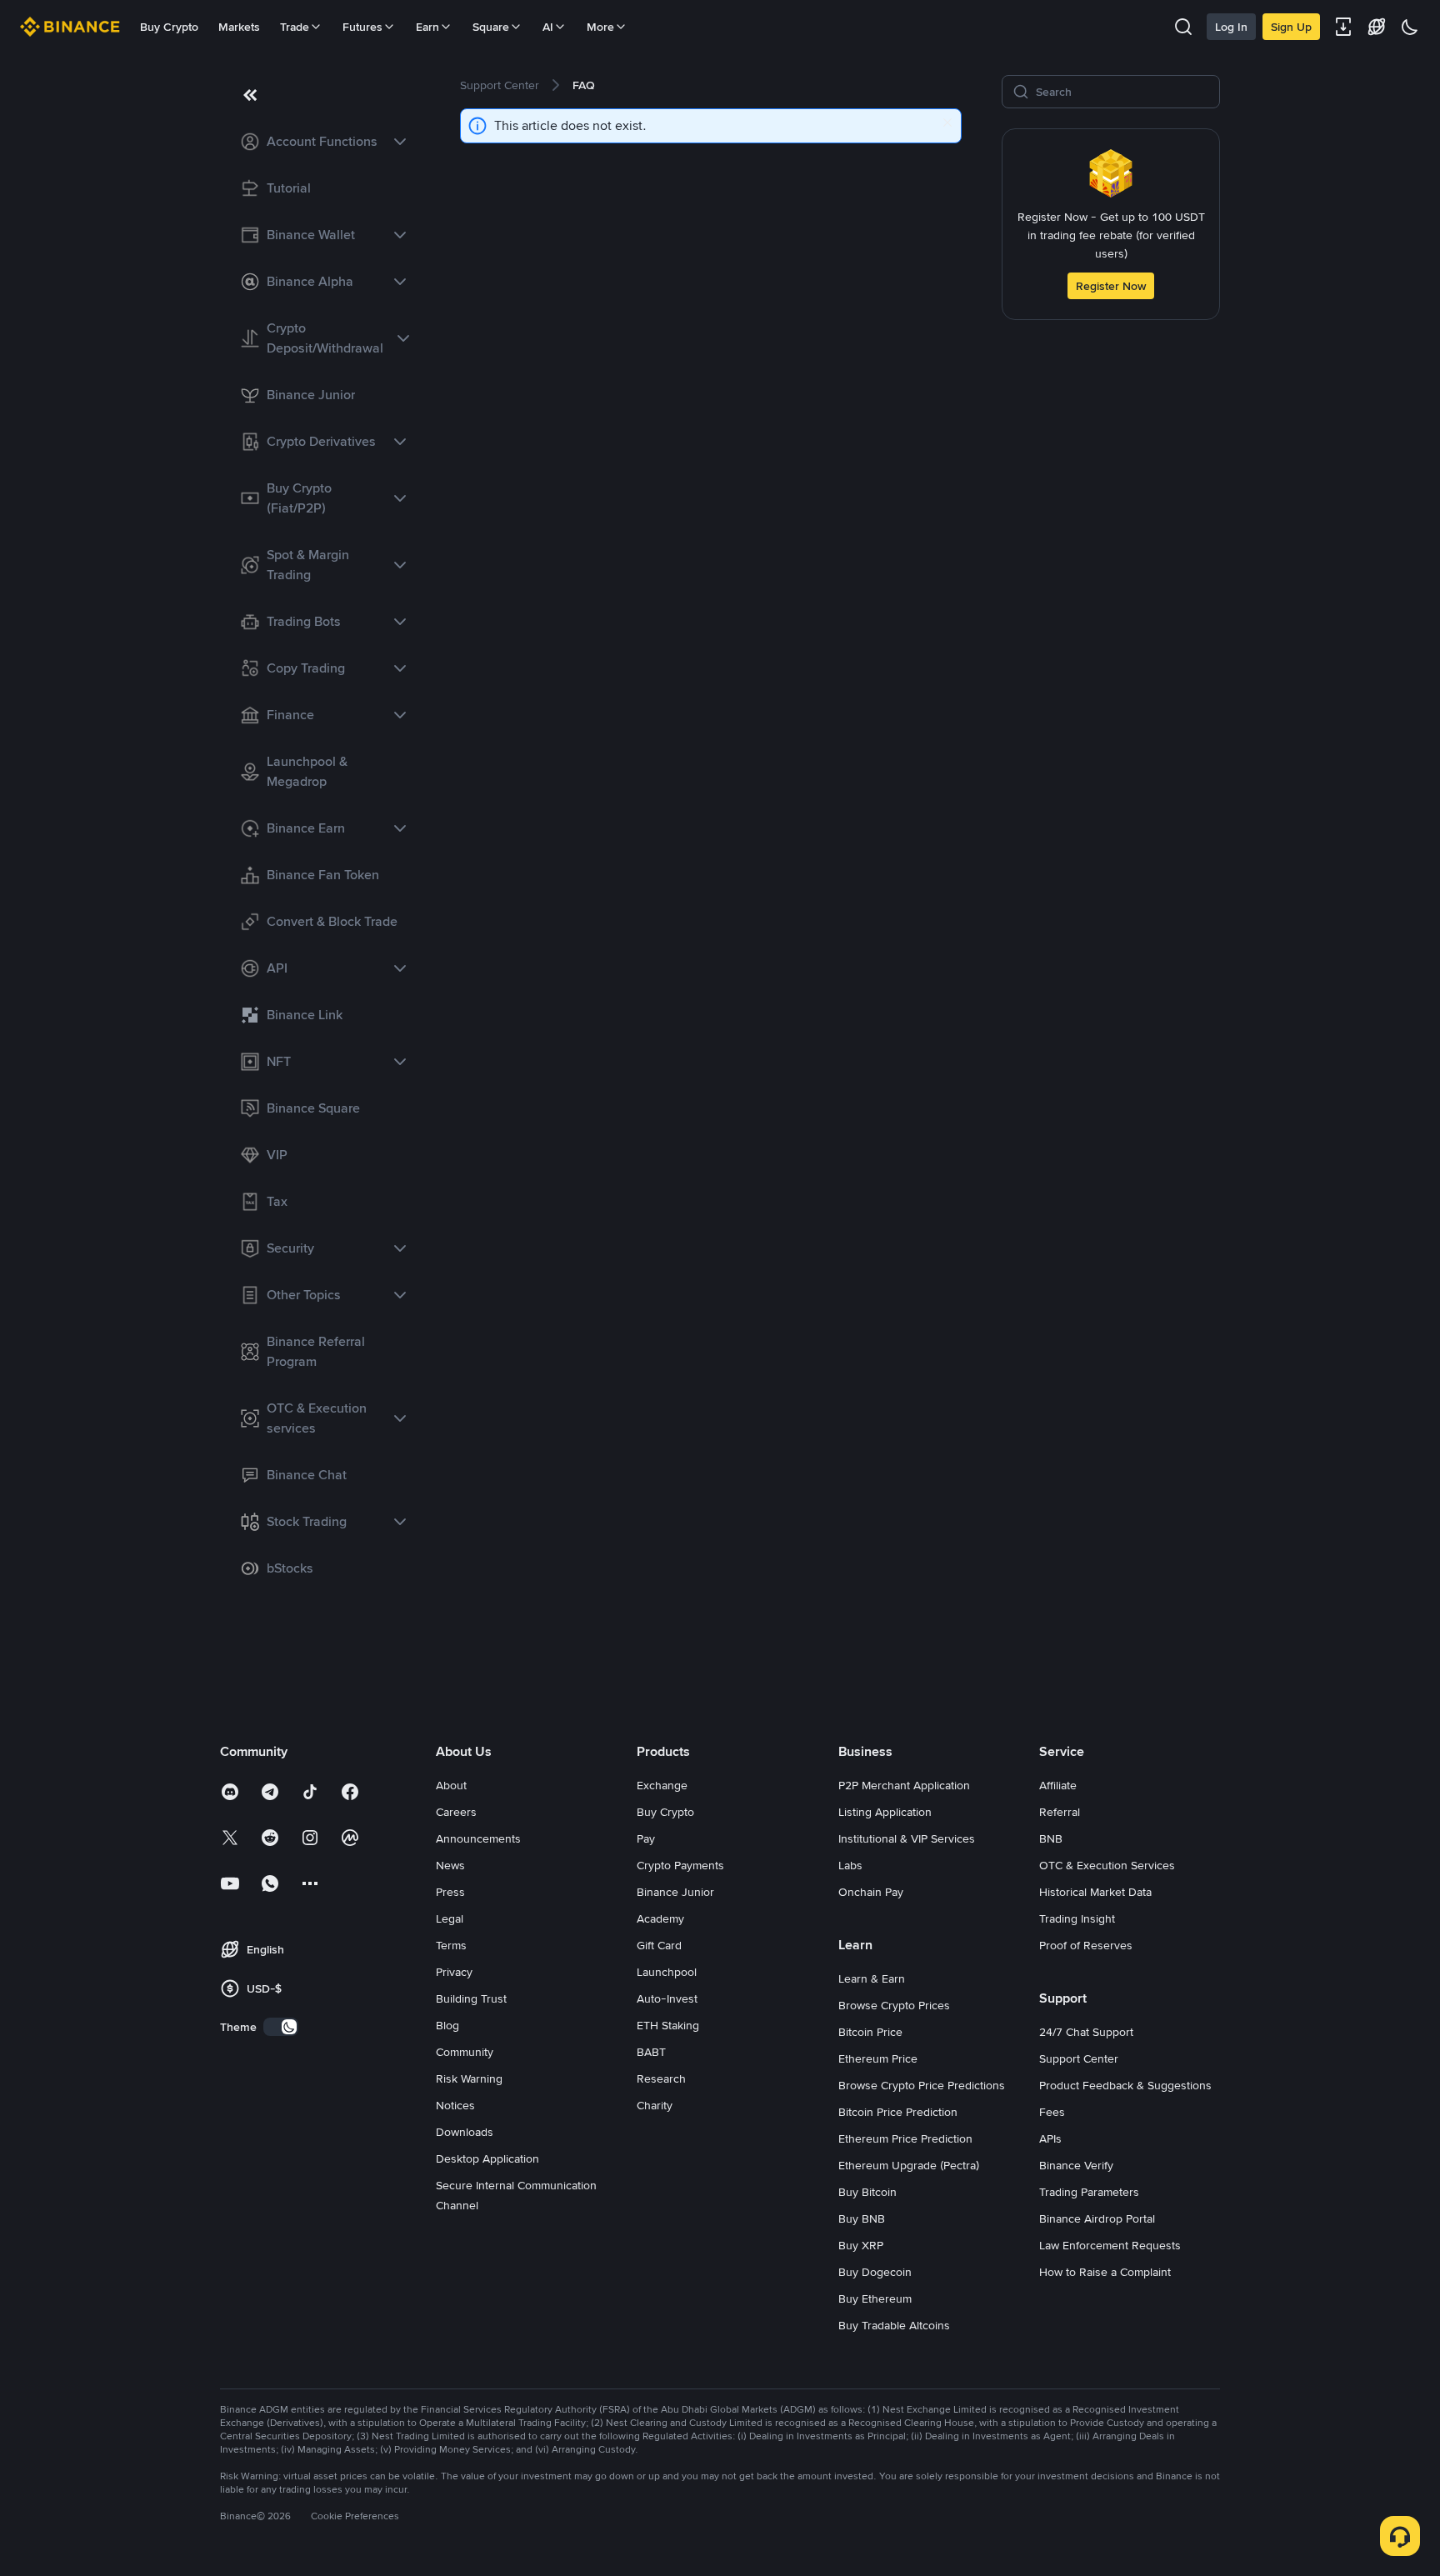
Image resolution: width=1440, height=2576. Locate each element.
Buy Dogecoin (875, 2272)
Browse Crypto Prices (894, 2005)
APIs (1050, 2138)
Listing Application (885, 1812)
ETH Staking (668, 2025)
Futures (362, 27)
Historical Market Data (1095, 1892)
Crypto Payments (680, 1865)
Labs (850, 1865)
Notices (455, 2105)
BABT (651, 2052)
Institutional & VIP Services (907, 1838)
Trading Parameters (1089, 2192)
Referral (1060, 1812)
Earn (427, 27)
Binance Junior (675, 1892)
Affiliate (1058, 1785)
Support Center (1079, 2058)
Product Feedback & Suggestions (1125, 2085)
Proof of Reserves (1086, 1945)
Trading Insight (1077, 1918)
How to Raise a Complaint (1105, 2272)
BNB (1051, 1838)
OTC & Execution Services (1107, 1865)
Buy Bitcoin (867, 2192)
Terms (451, 1945)
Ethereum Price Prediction (905, 2138)
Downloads (465, 2132)
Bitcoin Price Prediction (898, 2112)
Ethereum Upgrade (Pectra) (909, 2165)
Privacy (454, 1972)
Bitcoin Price (870, 2032)
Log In (1231, 27)
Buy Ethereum (875, 2298)
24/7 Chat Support (1086, 2032)
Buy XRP (861, 2245)
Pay (646, 1838)
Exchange (662, 1785)
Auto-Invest (667, 1998)
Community (465, 2052)
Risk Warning (469, 2078)
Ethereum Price (878, 2058)
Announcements (478, 1838)
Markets (239, 27)
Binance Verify (1076, 2165)
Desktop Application (487, 2158)
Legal (450, 1918)
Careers (456, 1812)
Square (491, 27)
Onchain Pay (871, 1892)
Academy (660, 1918)
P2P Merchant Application (904, 1785)
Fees (1052, 2112)
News (450, 1865)
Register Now (1111, 286)
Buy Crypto (169, 27)
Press (450, 1892)
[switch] (281, 2027)
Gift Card (659, 1945)
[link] (320, 142)
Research (661, 2078)
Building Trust (471, 1998)
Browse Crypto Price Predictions (922, 2085)
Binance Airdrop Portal (1097, 2218)
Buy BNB (862, 2218)
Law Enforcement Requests (1110, 2245)
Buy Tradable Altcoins (894, 2325)
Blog (447, 2025)
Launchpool (667, 1972)
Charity (655, 2105)
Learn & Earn (872, 1978)
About (451, 1785)
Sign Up (1291, 27)
